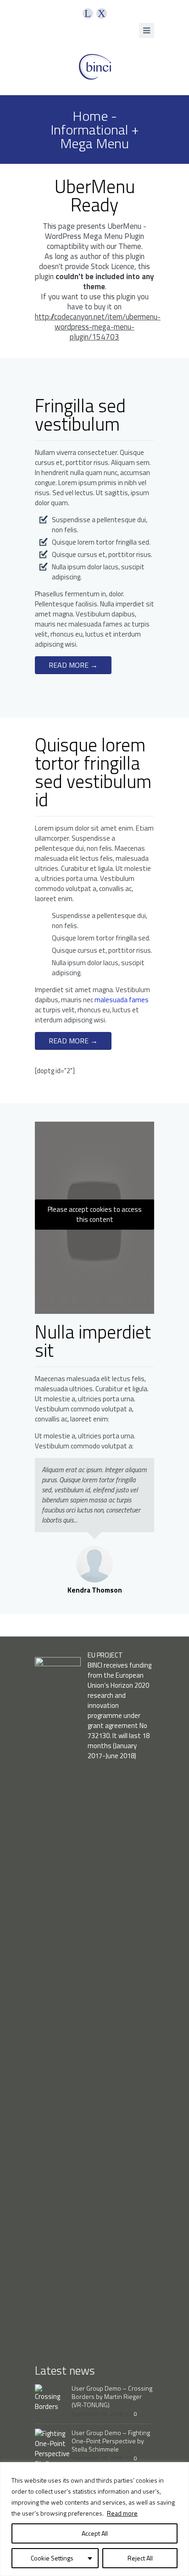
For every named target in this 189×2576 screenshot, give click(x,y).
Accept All (95, 2533)
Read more (122, 2513)
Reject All (140, 2558)
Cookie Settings (52, 2558)
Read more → (73, 665)
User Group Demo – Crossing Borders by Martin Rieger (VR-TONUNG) (112, 2396)
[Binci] (94, 67)
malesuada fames (122, 1000)
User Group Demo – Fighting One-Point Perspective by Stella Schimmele (111, 2441)
